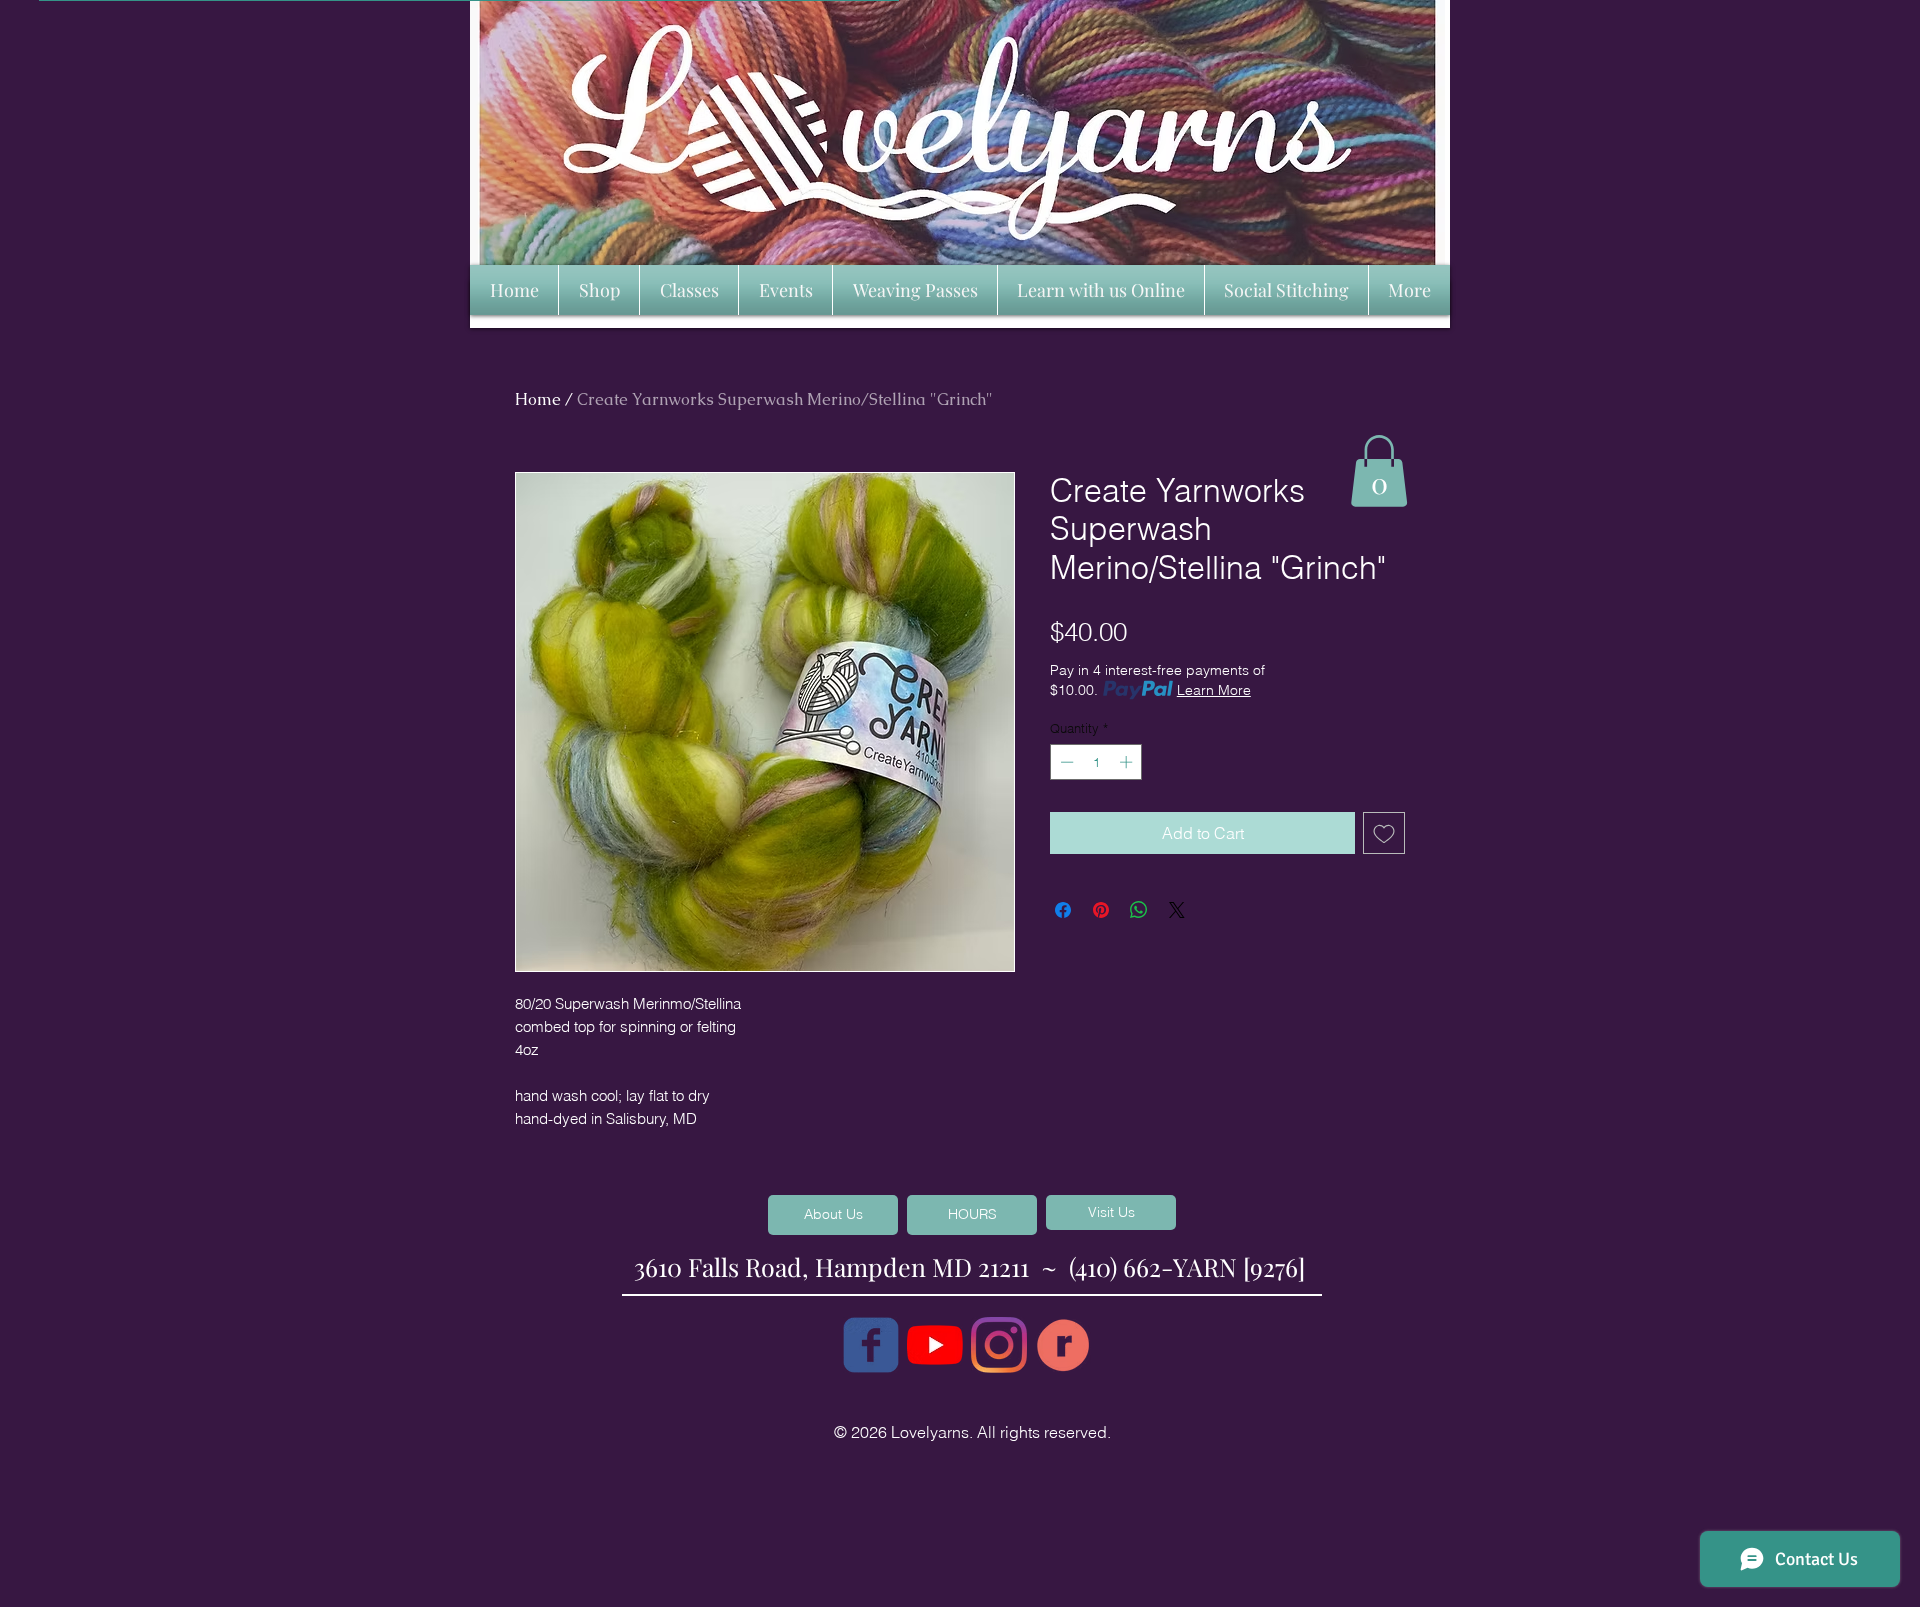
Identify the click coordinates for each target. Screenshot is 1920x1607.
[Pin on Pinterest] (1101, 910)
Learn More (1214, 690)
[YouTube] (935, 1345)
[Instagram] (999, 1345)
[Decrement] (1065, 762)
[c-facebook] (871, 1345)
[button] (1379, 471)
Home (538, 399)
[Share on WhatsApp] (1139, 910)
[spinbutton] (1096, 762)
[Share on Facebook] (1063, 910)
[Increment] (1128, 762)
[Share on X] (1177, 910)
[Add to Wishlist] (1384, 833)
